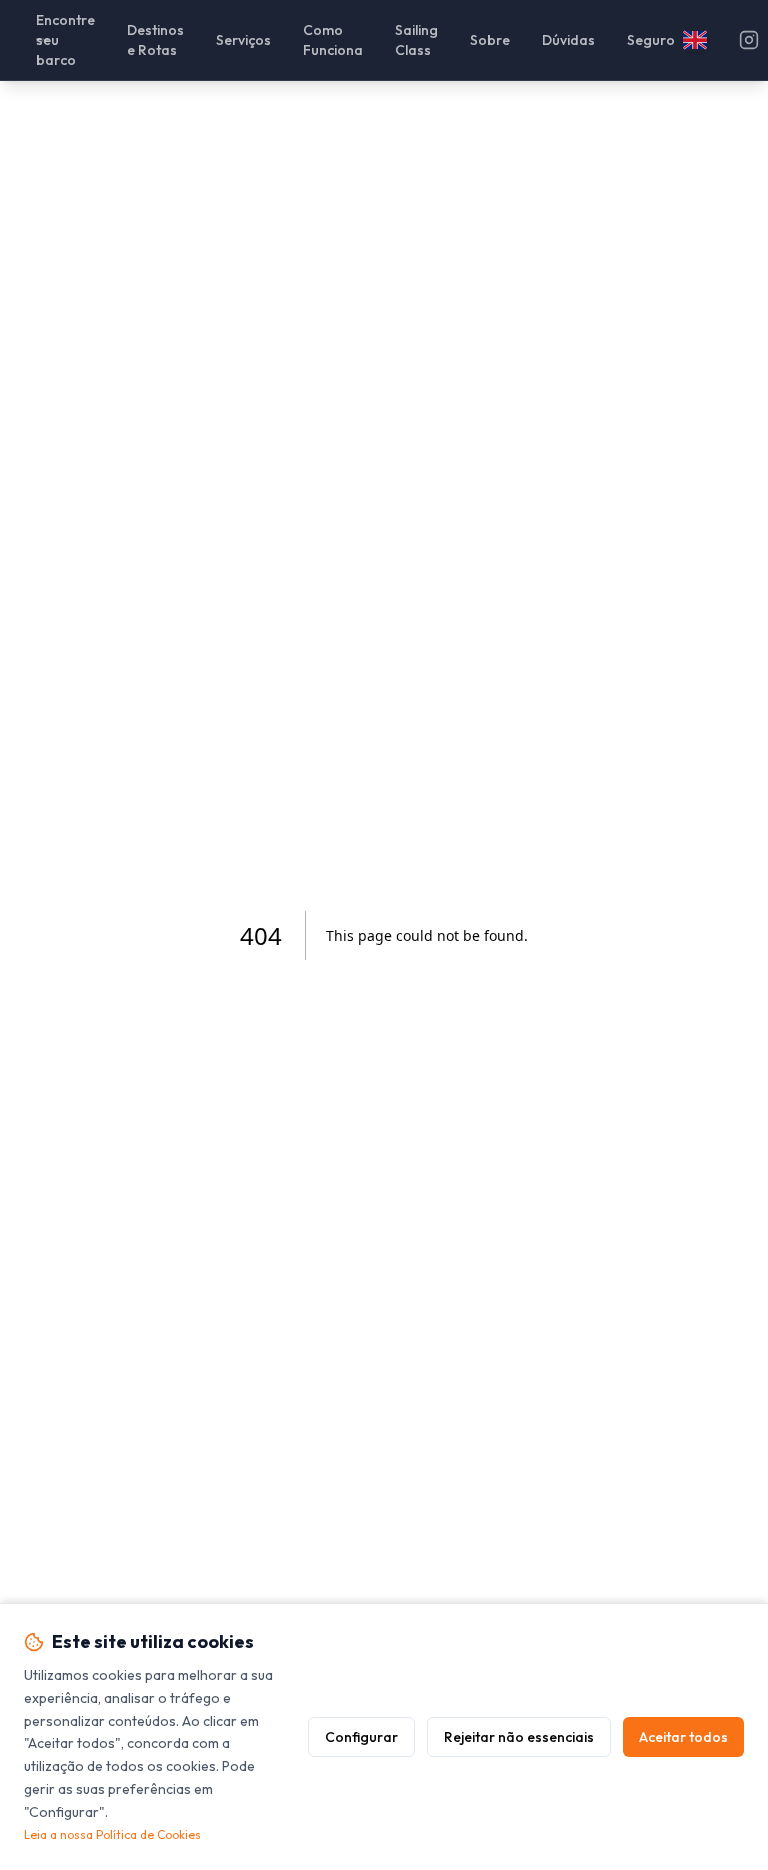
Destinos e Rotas (155, 40)
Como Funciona (333, 40)
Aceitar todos (683, 1737)
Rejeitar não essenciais (519, 1737)
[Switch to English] (695, 40)
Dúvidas (568, 40)
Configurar (361, 1737)
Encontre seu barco (65, 40)
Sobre (490, 40)
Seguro (651, 40)
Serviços (243, 40)
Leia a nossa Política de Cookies (112, 1834)
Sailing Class (416, 40)
